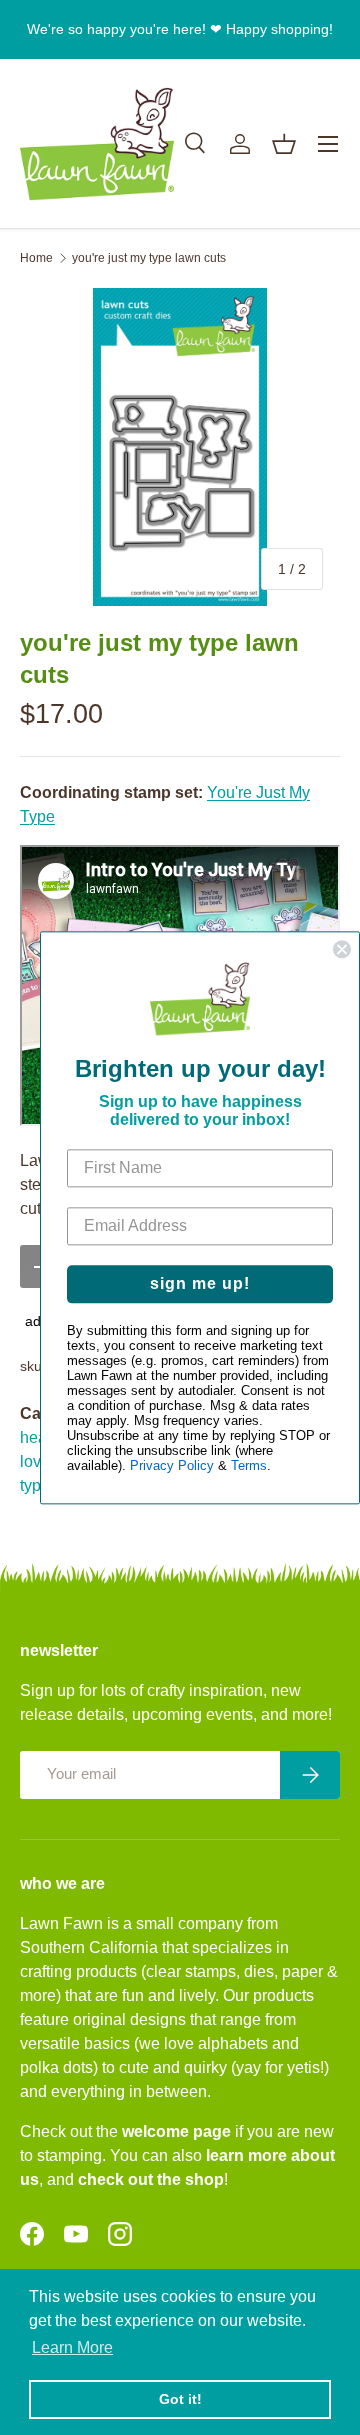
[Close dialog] (342, 949)
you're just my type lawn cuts (149, 258)
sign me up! (200, 1283)
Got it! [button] (180, 2399)
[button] (284, 144)
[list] (180, 447)
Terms (249, 1465)
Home (36, 258)
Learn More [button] (72, 2347)
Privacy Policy (172, 1465)
